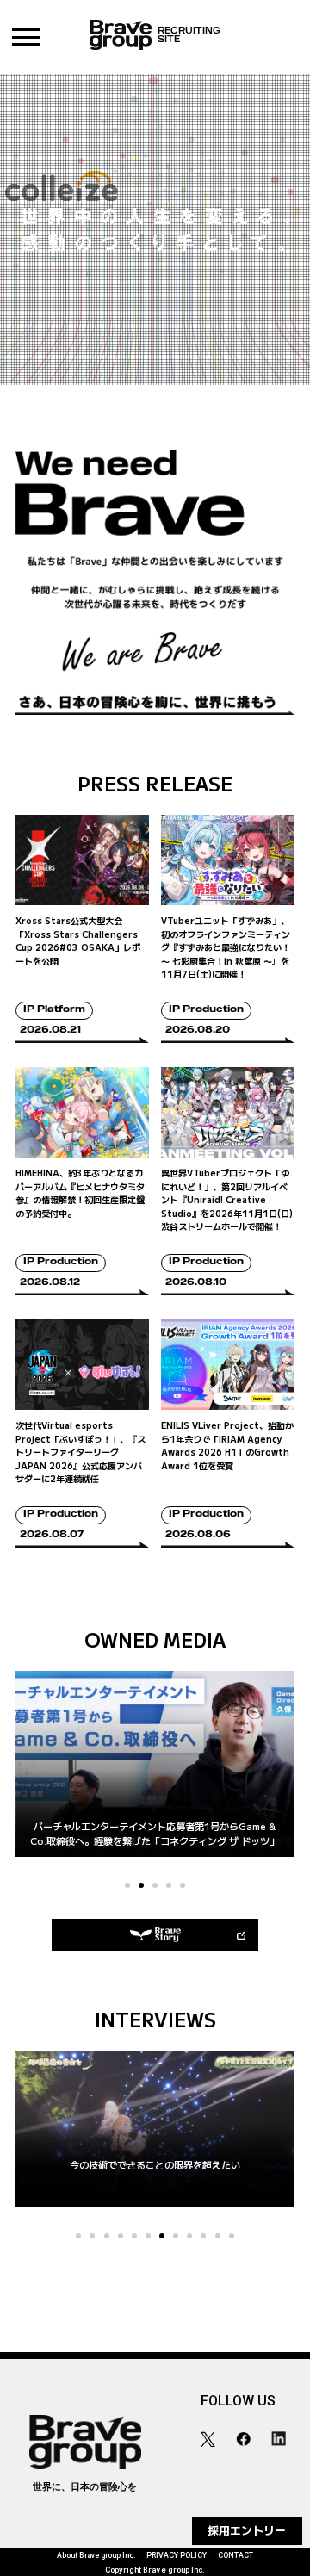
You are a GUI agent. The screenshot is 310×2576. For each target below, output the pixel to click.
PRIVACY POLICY (177, 2555)
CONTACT (236, 2555)
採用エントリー (247, 2530)
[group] (155, 2129)
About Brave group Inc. (96, 2555)
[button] (127, 1885)
